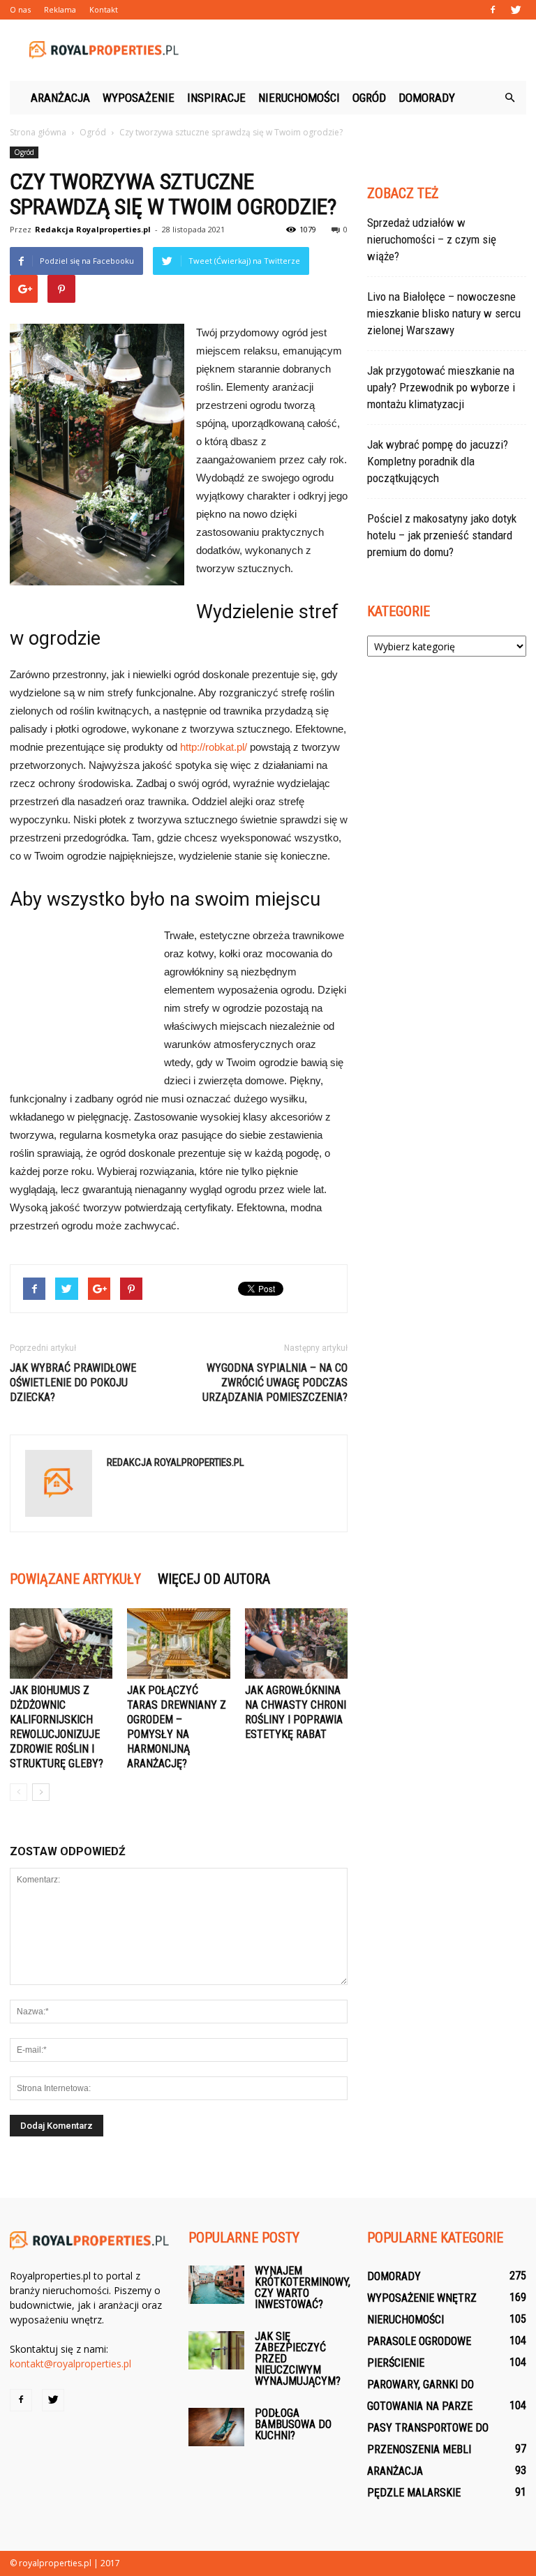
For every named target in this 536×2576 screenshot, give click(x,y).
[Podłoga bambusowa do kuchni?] (216, 2427)
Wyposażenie (139, 98)
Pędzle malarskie (414, 2493)
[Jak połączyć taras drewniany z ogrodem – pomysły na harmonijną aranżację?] (178, 1643)
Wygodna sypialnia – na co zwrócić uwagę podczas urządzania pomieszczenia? (275, 1383)
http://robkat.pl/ (214, 747)
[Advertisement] (362, 50)
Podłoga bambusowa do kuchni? (293, 2424)
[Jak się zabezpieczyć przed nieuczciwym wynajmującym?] (216, 2350)
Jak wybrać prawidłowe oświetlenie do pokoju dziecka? (73, 1383)
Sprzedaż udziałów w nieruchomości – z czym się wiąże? (432, 239)
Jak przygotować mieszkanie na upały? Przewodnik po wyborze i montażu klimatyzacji (441, 387)
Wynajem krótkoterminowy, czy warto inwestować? (303, 2287)
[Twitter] (516, 10)
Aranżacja (60, 98)
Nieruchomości (299, 98)
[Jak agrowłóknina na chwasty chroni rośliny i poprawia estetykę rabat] (296, 1643)
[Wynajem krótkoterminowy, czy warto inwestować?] (216, 2285)
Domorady (427, 98)
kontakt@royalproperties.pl (70, 2364)
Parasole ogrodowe (419, 2341)
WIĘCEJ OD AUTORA (214, 1579)
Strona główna (38, 132)
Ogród (369, 98)
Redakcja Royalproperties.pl (93, 229)
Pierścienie (396, 2363)
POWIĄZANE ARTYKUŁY (75, 1579)
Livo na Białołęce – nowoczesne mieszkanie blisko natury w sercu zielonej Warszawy (444, 313)
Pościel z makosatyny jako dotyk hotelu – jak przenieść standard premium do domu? (442, 535)
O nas (20, 9)
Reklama (60, 9)
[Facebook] (493, 10)
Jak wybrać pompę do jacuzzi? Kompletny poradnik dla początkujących (438, 461)
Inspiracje (216, 98)
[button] (509, 98)
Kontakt (104, 9)
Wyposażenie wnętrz (422, 2298)
